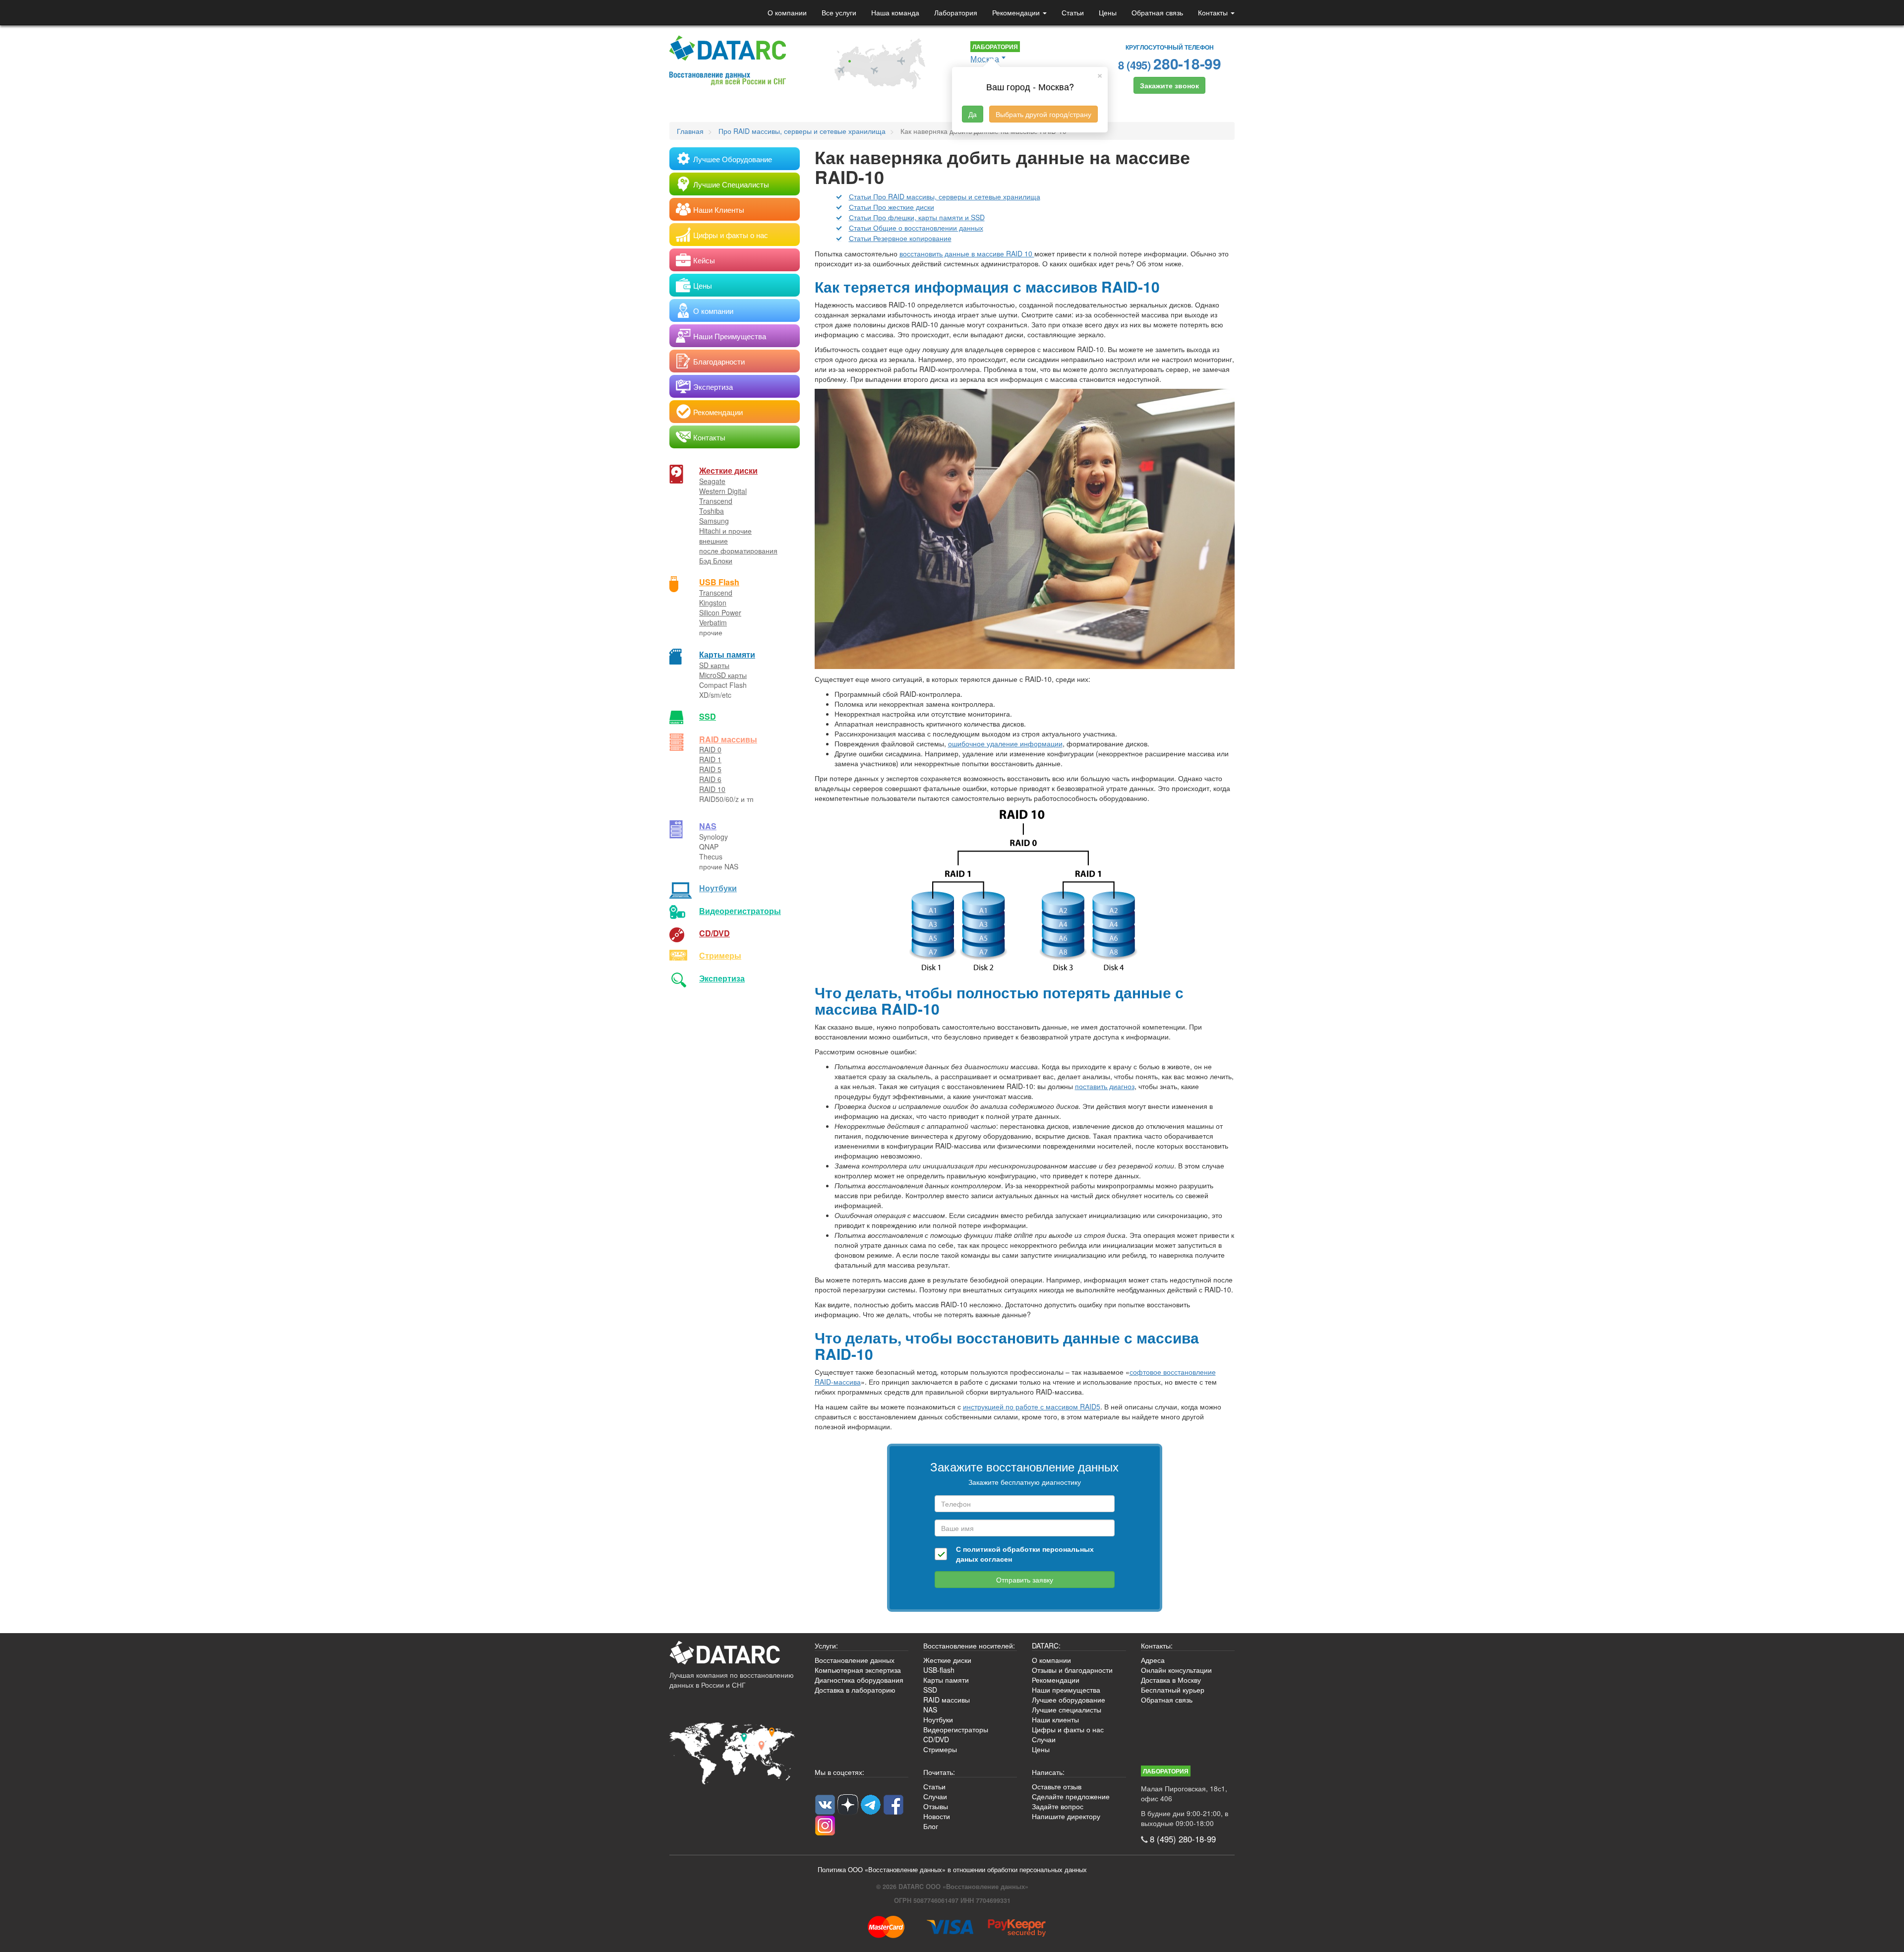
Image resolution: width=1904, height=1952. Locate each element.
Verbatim (713, 622)
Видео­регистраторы (740, 911)
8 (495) (1170, 63)
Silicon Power (720, 612)
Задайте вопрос (1058, 1806)
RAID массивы (728, 739)
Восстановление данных (855, 1660)
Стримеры (720, 955)
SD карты (714, 665)
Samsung (714, 521)
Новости (937, 1816)
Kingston (713, 603)
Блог (931, 1826)
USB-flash (939, 1670)
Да (973, 114)
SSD (708, 716)
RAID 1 (710, 759)
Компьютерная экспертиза (858, 1670)
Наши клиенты (1055, 1719)
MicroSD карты (723, 675)
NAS (708, 826)
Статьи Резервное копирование (900, 238)
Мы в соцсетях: (839, 1772)
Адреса (1153, 1660)
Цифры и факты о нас (1068, 1729)
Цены (1108, 12)
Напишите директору (1066, 1816)
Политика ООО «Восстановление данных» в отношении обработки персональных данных (952, 1870)
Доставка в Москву (1171, 1680)
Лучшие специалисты (1067, 1709)
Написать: (1048, 1772)
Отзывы (936, 1806)
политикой (982, 1549)
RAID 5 (710, 769)
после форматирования (738, 550)
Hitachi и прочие (725, 531)
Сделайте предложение (1071, 1796)
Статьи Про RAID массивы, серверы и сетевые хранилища (945, 196)
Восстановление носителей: (969, 1646)
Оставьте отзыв (1057, 1786)
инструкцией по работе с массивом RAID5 (1032, 1406)
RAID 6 (710, 779)
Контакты (1214, 12)
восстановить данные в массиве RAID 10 (967, 253)
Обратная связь (1157, 12)
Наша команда (895, 12)
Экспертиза (722, 978)
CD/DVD (714, 933)
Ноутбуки (718, 888)
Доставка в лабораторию (855, 1690)
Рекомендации (1017, 12)
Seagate (712, 481)
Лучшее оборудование (1069, 1700)
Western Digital (723, 491)
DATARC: (1046, 1646)
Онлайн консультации (1176, 1670)
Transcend (716, 501)
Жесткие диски (728, 470)
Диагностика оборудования (859, 1680)
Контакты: (1157, 1646)
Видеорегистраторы (956, 1729)
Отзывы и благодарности (1072, 1670)
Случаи (1044, 1739)
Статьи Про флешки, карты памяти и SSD (917, 217)
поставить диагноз (1105, 1086)
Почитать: (939, 1772)
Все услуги (839, 12)
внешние (714, 541)
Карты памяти (727, 654)
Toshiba (712, 511)
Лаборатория (956, 12)
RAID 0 (710, 749)
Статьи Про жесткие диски (892, 207)
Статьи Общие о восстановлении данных (916, 228)
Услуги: (826, 1646)
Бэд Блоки (716, 560)
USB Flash (719, 582)
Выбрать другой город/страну (1043, 114)
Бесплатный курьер (1173, 1690)
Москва (985, 59)
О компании (787, 12)
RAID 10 (712, 789)
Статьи (1073, 12)
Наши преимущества (1066, 1690)
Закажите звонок (1169, 85)
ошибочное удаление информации (1005, 743)
